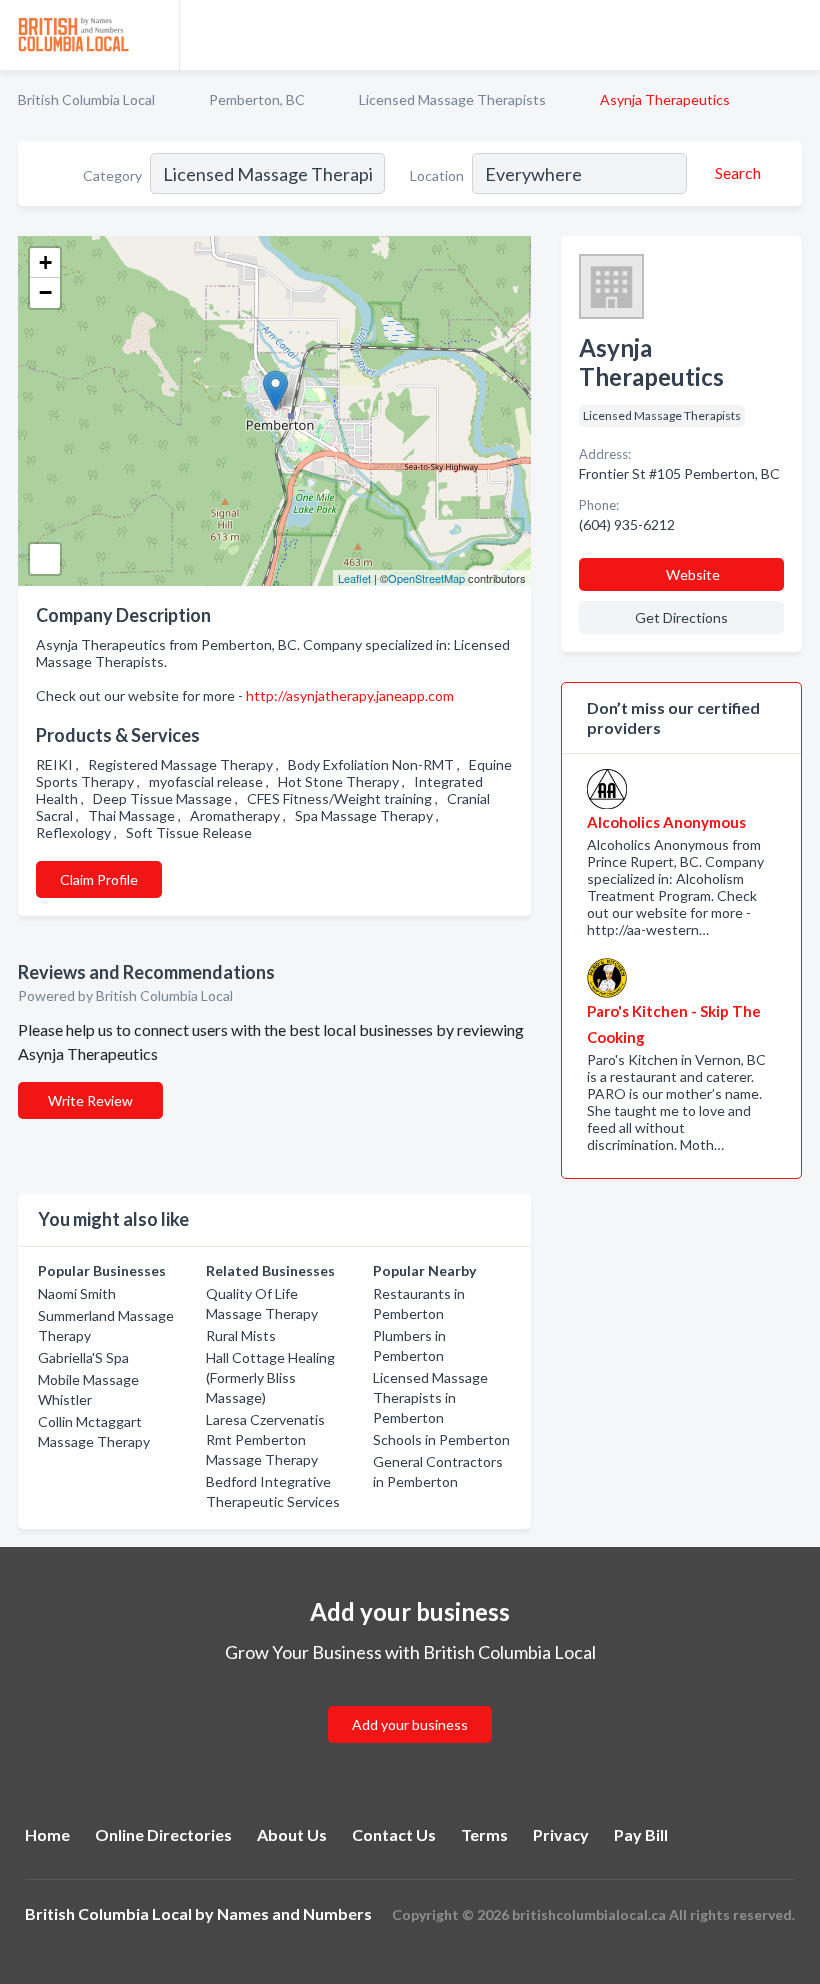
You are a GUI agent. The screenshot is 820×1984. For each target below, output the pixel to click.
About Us (292, 1834)
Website (693, 574)
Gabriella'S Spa (83, 1357)
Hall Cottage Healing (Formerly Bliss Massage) (270, 1377)
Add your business (410, 1724)
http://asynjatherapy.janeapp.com (350, 695)
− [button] (45, 292)
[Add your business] (410, 1700)
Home (47, 1834)
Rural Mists (241, 1335)
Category (112, 175)
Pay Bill (641, 1834)
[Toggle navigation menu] (793, 35)
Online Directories (163, 1834)
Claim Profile (99, 879)
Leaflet (354, 578)
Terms (484, 1834)
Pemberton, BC (257, 99)
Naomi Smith (77, 1293)
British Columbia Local (86, 99)
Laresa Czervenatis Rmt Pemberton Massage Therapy (265, 1439)
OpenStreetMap (426, 578)
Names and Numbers (294, 1913)
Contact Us (394, 1834)
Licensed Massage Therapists (452, 99)
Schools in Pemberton (441, 1439)
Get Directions (681, 617)
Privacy (561, 1834)
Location (437, 175)
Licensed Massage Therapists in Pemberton (430, 1397)
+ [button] (45, 262)
